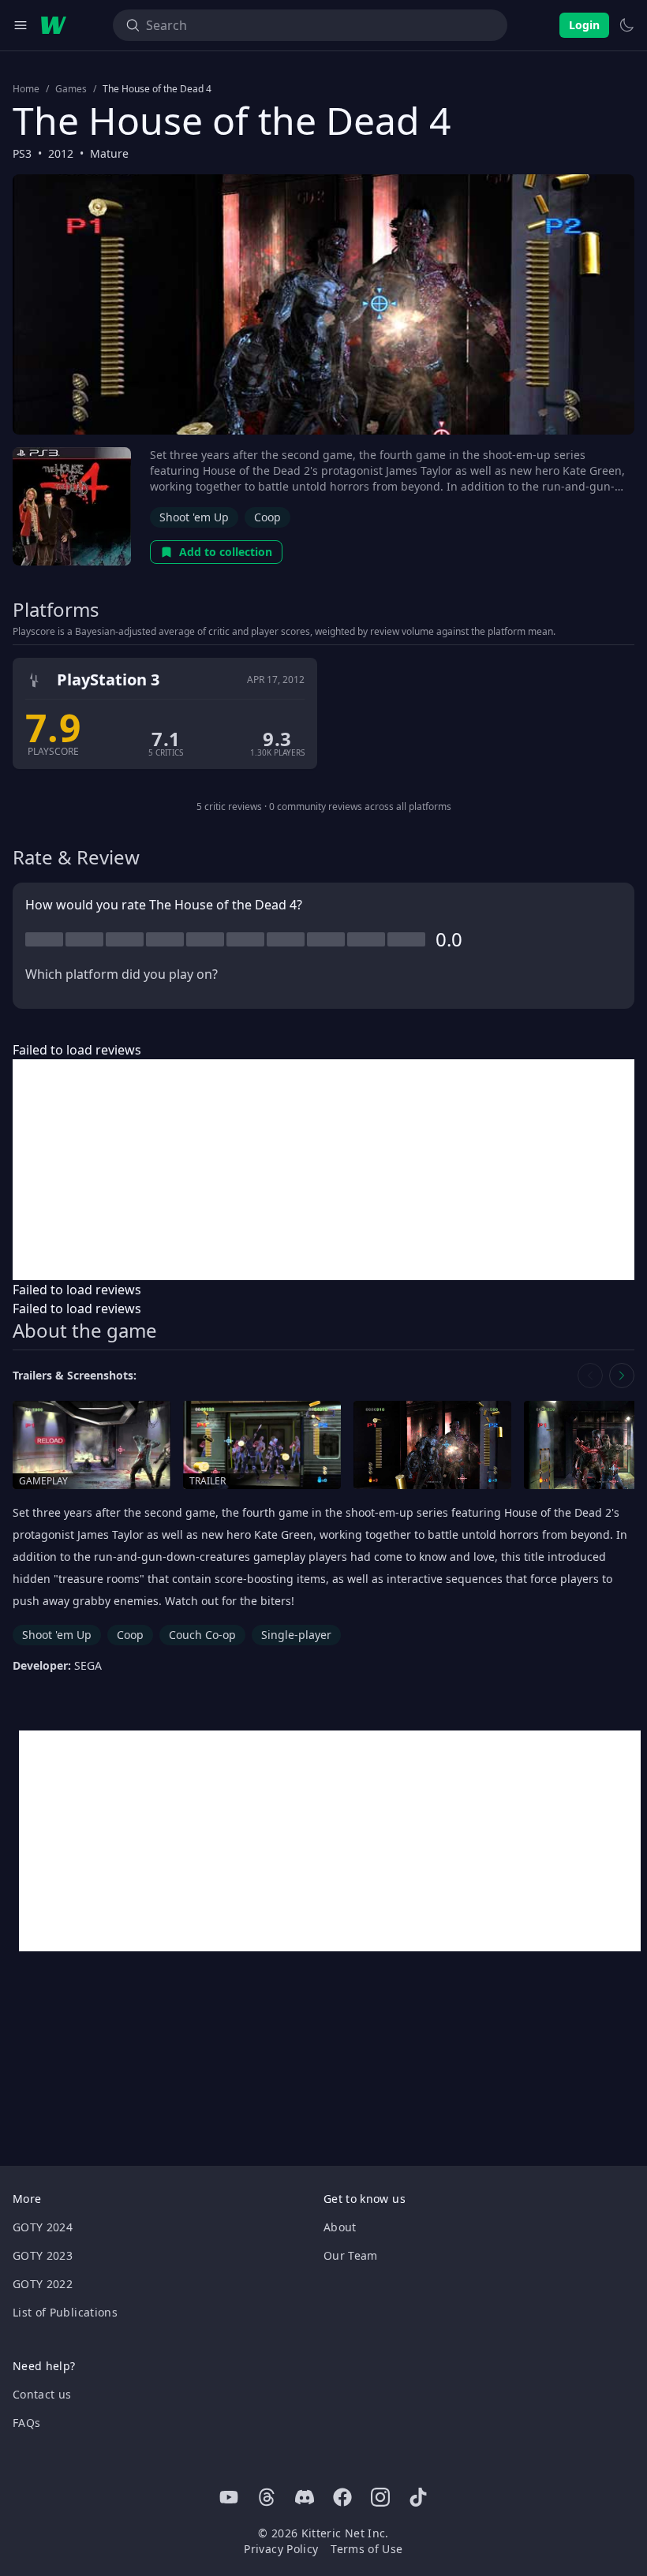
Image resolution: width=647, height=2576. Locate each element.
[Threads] (267, 2497)
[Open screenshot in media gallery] (432, 1445)
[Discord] (305, 2497)
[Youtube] (229, 2497)
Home (26, 89)
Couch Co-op (202, 1635)
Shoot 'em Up (194, 517)
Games (71, 89)
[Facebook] (342, 2497)
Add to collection (226, 552)
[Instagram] (380, 2497)
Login (584, 25)
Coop (267, 517)
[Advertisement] (323, 1170)
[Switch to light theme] (626, 25)
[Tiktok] (418, 2497)
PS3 (22, 153)
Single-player (296, 1635)
